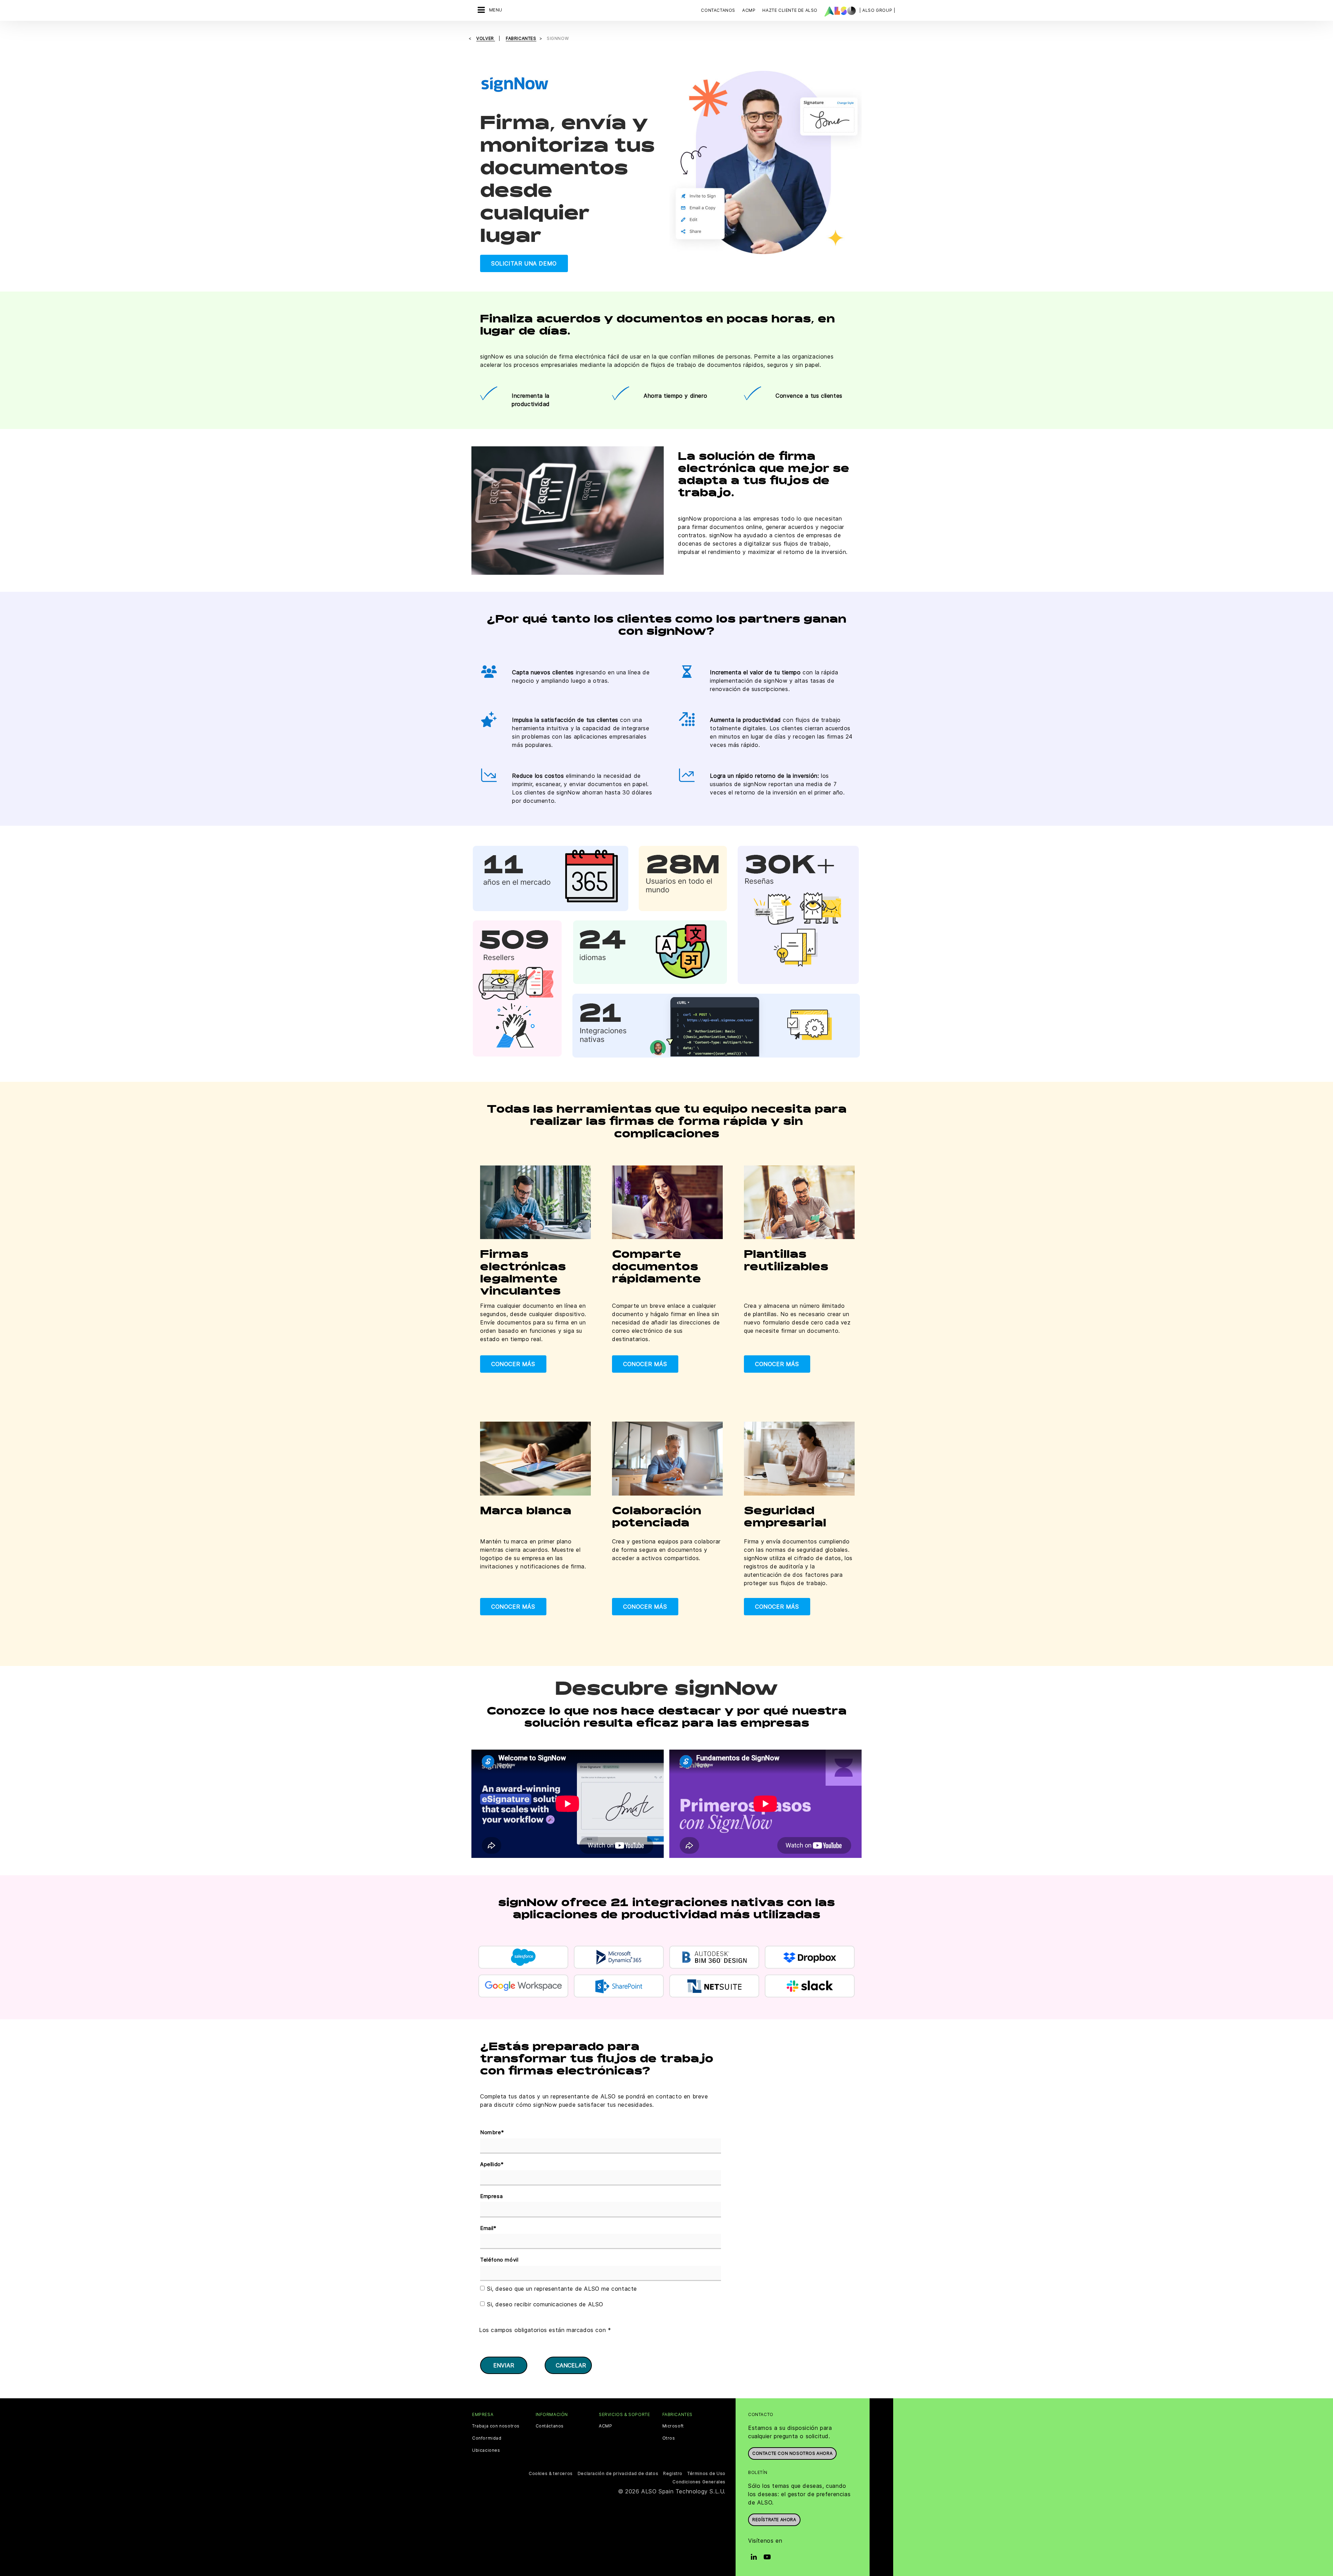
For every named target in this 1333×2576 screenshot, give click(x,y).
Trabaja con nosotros (496, 2426)
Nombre (492, 2132)
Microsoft (673, 2426)
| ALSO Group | (877, 10)
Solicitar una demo (524, 263)
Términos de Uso (706, 2473)
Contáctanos (550, 2426)
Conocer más (513, 1364)
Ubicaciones (486, 2450)
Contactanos (718, 10)
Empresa (491, 2196)
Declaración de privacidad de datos (618, 2473)
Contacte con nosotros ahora (792, 2453)
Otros (669, 2438)
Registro (673, 2473)
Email (488, 2228)
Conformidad (487, 2438)
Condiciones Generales (699, 2482)
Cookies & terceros (551, 2473)
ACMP (605, 2426)
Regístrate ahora (774, 2520)
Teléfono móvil (499, 2260)
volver (486, 38)
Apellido (492, 2164)
